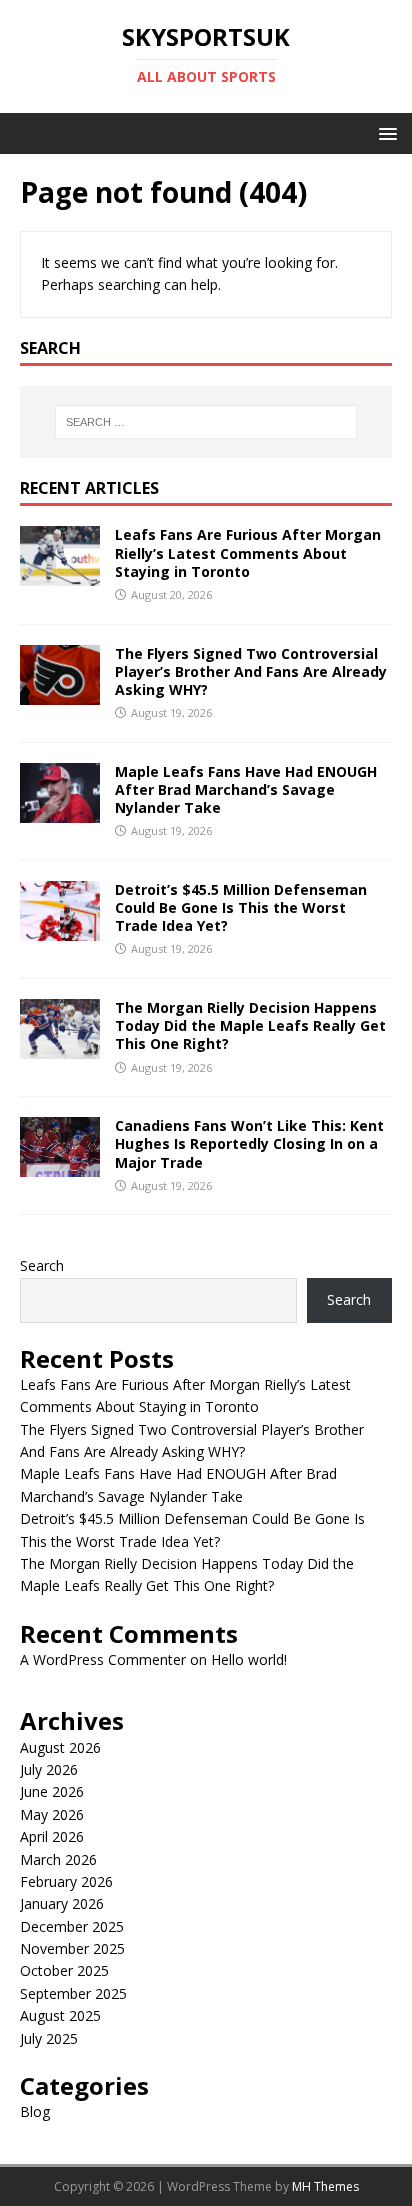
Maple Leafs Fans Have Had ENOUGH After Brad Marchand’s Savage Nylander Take (246, 789)
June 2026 (52, 1791)
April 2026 (52, 1836)
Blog (35, 2111)
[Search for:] (206, 422)
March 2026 (58, 1859)
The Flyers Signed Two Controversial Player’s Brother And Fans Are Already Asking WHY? (251, 671)
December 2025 (72, 1926)
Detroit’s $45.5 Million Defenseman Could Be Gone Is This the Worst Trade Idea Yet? (241, 907)
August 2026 (60, 1747)
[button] (384, 132)
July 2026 (49, 1769)
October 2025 (64, 1970)
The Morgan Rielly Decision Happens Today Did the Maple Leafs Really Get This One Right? (250, 1025)
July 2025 (49, 2038)
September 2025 (73, 1993)
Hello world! (249, 1659)
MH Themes (325, 2186)
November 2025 (72, 1948)
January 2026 (62, 1903)
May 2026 (52, 1814)
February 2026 (66, 1881)
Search (42, 1265)
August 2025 (60, 2015)
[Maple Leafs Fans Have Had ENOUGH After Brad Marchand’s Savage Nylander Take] (60, 810)
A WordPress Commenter (103, 1659)
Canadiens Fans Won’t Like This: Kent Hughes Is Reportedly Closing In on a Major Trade (249, 1143)
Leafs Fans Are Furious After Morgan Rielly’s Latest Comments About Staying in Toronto (248, 552)
